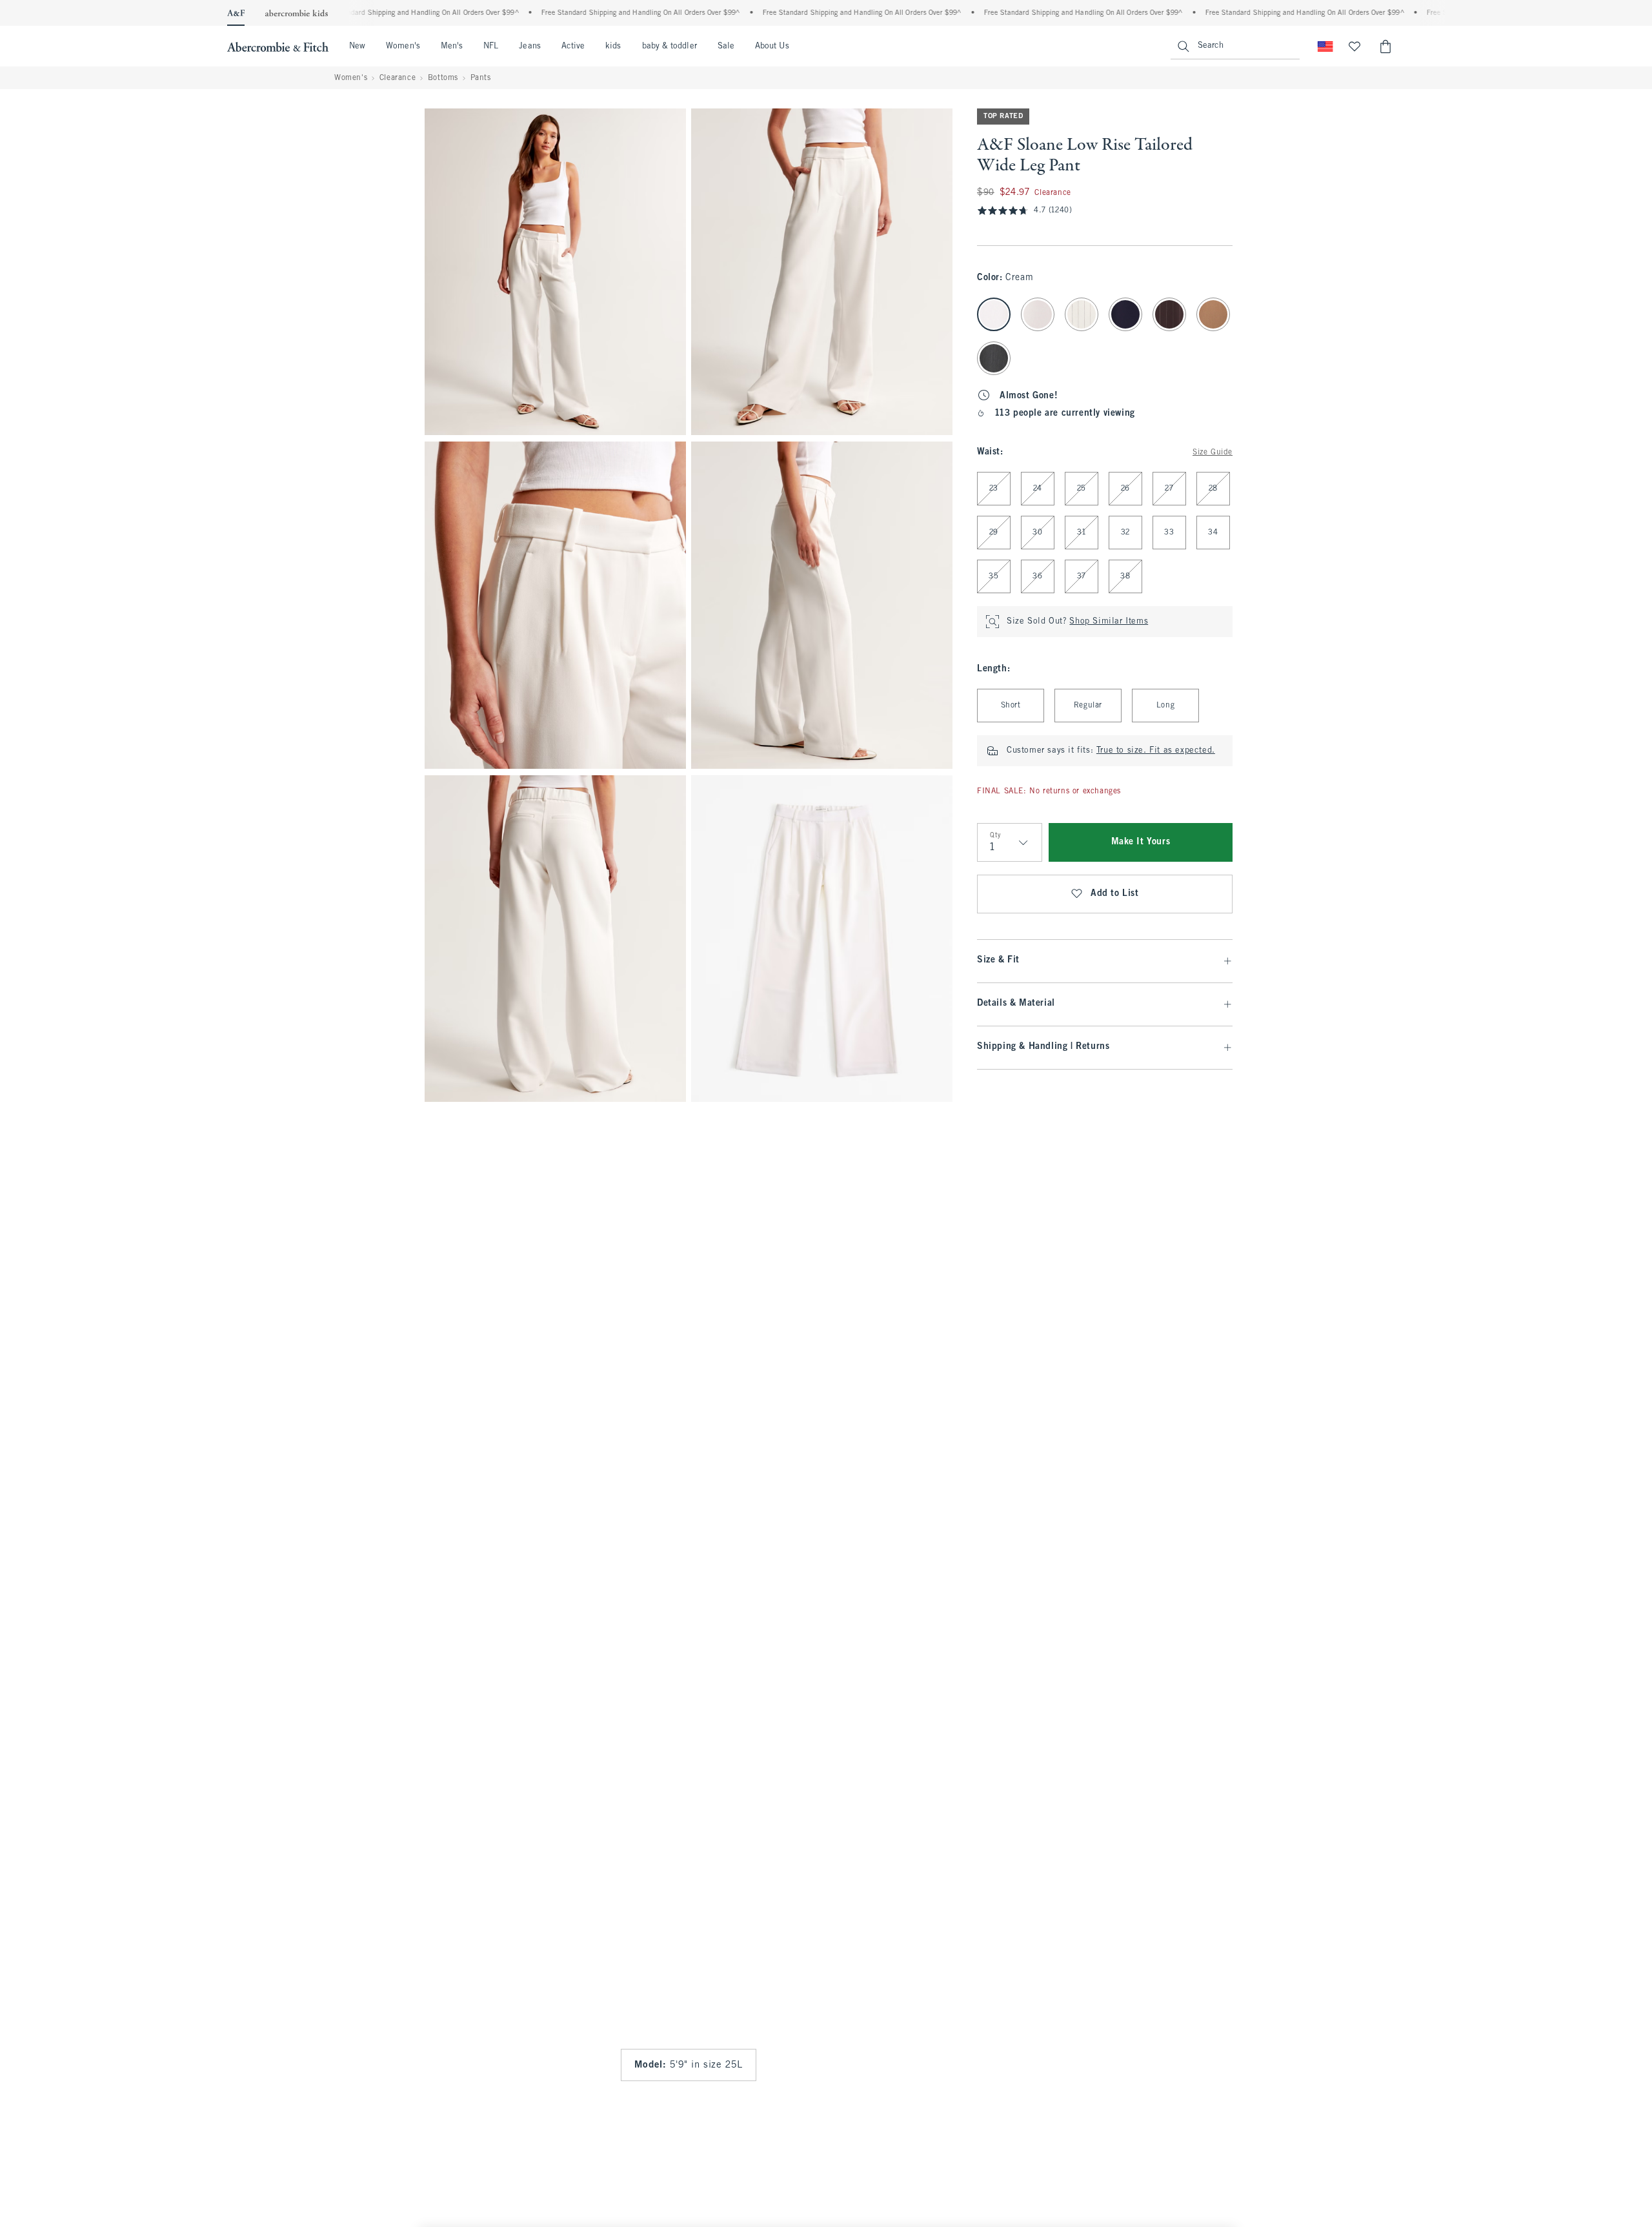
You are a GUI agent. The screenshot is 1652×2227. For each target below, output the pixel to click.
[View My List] (1355, 46)
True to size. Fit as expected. (1156, 751)
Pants (481, 78)
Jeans (529, 46)
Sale (726, 46)
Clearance (398, 78)
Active (573, 46)
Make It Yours (1141, 842)
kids (613, 46)
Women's (403, 46)
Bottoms (443, 78)
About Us (772, 46)
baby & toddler (670, 46)
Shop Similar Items (1109, 622)
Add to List (1115, 894)
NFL (491, 46)
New (357, 46)
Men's (452, 46)
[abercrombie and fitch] (278, 46)
